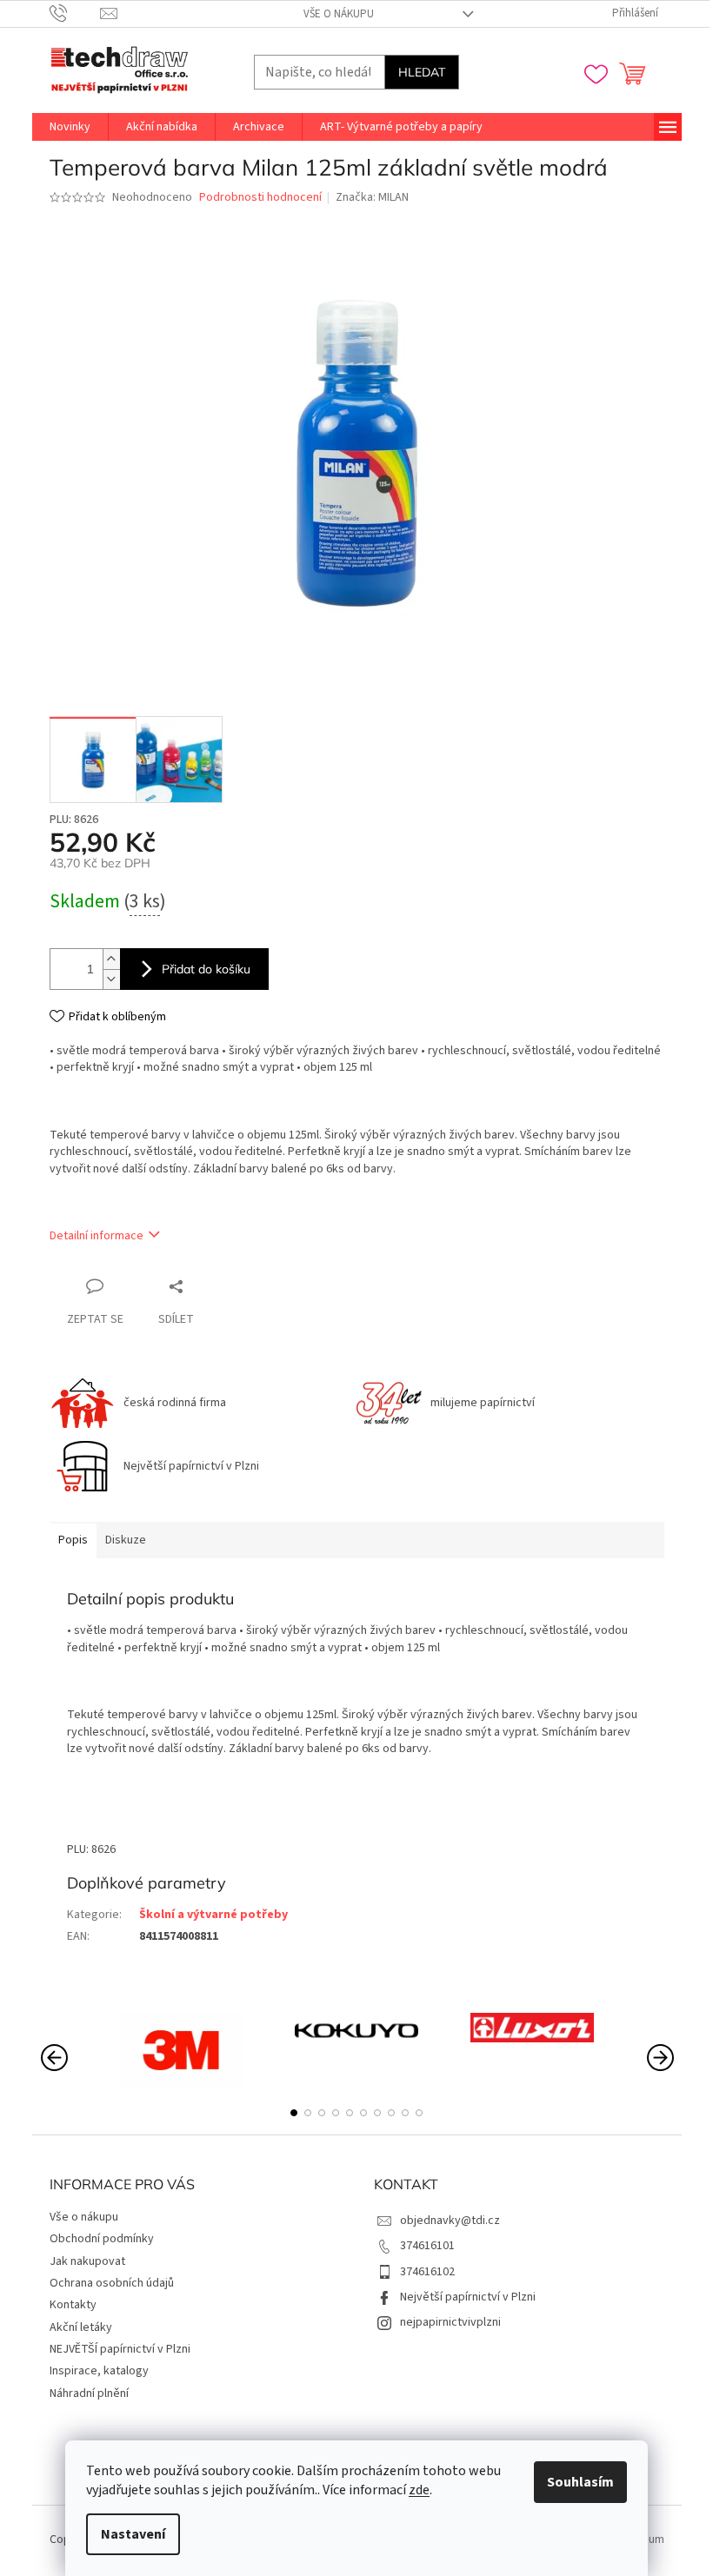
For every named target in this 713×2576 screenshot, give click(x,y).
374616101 (427, 2246)
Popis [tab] (73, 1540)
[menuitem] (70, 127)
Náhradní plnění (89, 2393)
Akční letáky (81, 2327)
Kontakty (73, 2305)
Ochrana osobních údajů (112, 2283)
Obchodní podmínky (102, 2239)
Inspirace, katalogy (99, 2371)
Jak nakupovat (87, 2261)
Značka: (372, 197)
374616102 (427, 2272)
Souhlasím (580, 2482)
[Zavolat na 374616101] (75, 13)
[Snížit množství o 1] (111, 979)
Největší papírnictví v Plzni (468, 2297)
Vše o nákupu (339, 14)
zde (419, 2490)
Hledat (422, 72)
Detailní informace (97, 1236)
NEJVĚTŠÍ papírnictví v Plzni (120, 2349)
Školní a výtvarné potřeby (213, 1915)
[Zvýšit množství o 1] (111, 959)
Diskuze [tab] (126, 1540)
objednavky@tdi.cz (450, 2221)
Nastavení (133, 2534)
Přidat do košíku (206, 969)
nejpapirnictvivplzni (450, 2322)
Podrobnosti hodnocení (260, 198)
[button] (294, 2113)
